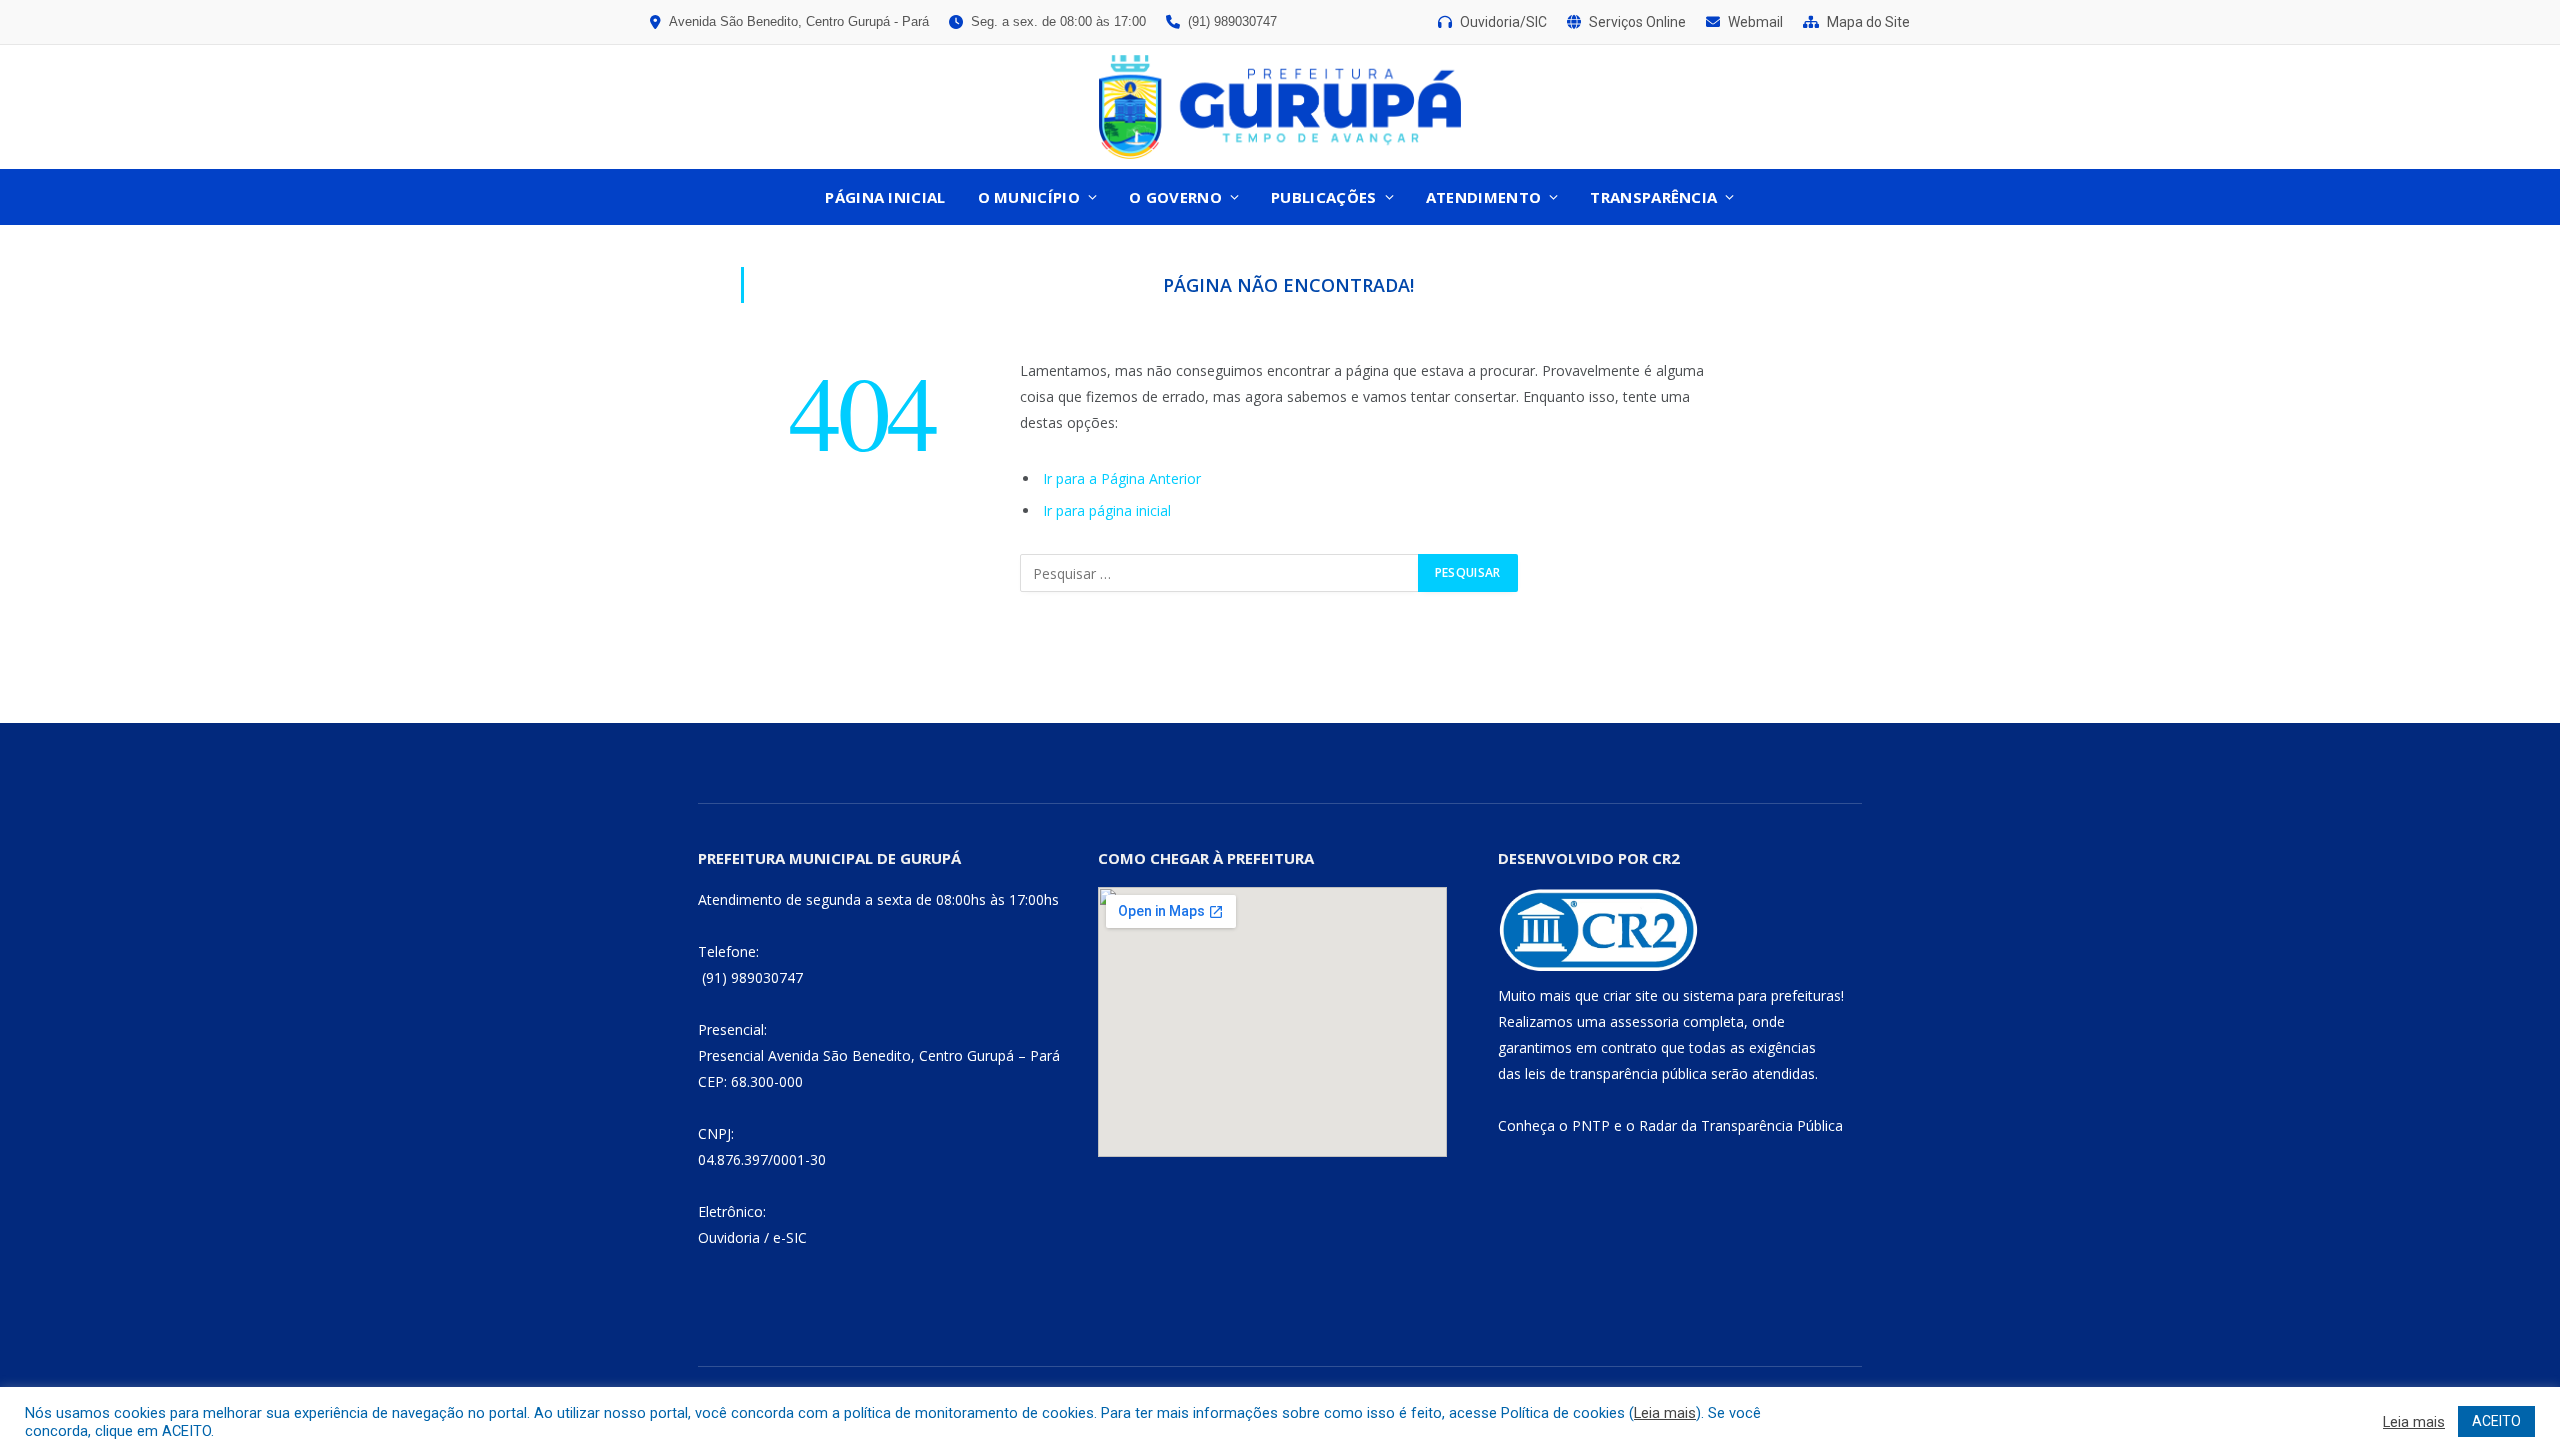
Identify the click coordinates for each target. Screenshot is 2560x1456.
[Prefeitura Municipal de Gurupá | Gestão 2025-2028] (1280, 107)
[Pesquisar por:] (1220, 573)
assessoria (1644, 1021)
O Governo (1175, 197)
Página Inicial (885, 197)
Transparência (1653, 197)
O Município (1029, 197)
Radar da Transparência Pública (1741, 1125)
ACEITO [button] (2496, 1421)
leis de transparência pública (1616, 1073)
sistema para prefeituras (1762, 995)
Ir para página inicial (1107, 510)
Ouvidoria (729, 1237)
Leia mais (1665, 1413)
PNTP (1591, 1125)
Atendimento (1483, 197)
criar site (1630, 995)
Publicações (1323, 197)
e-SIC (790, 1237)
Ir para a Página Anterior (1122, 478)
